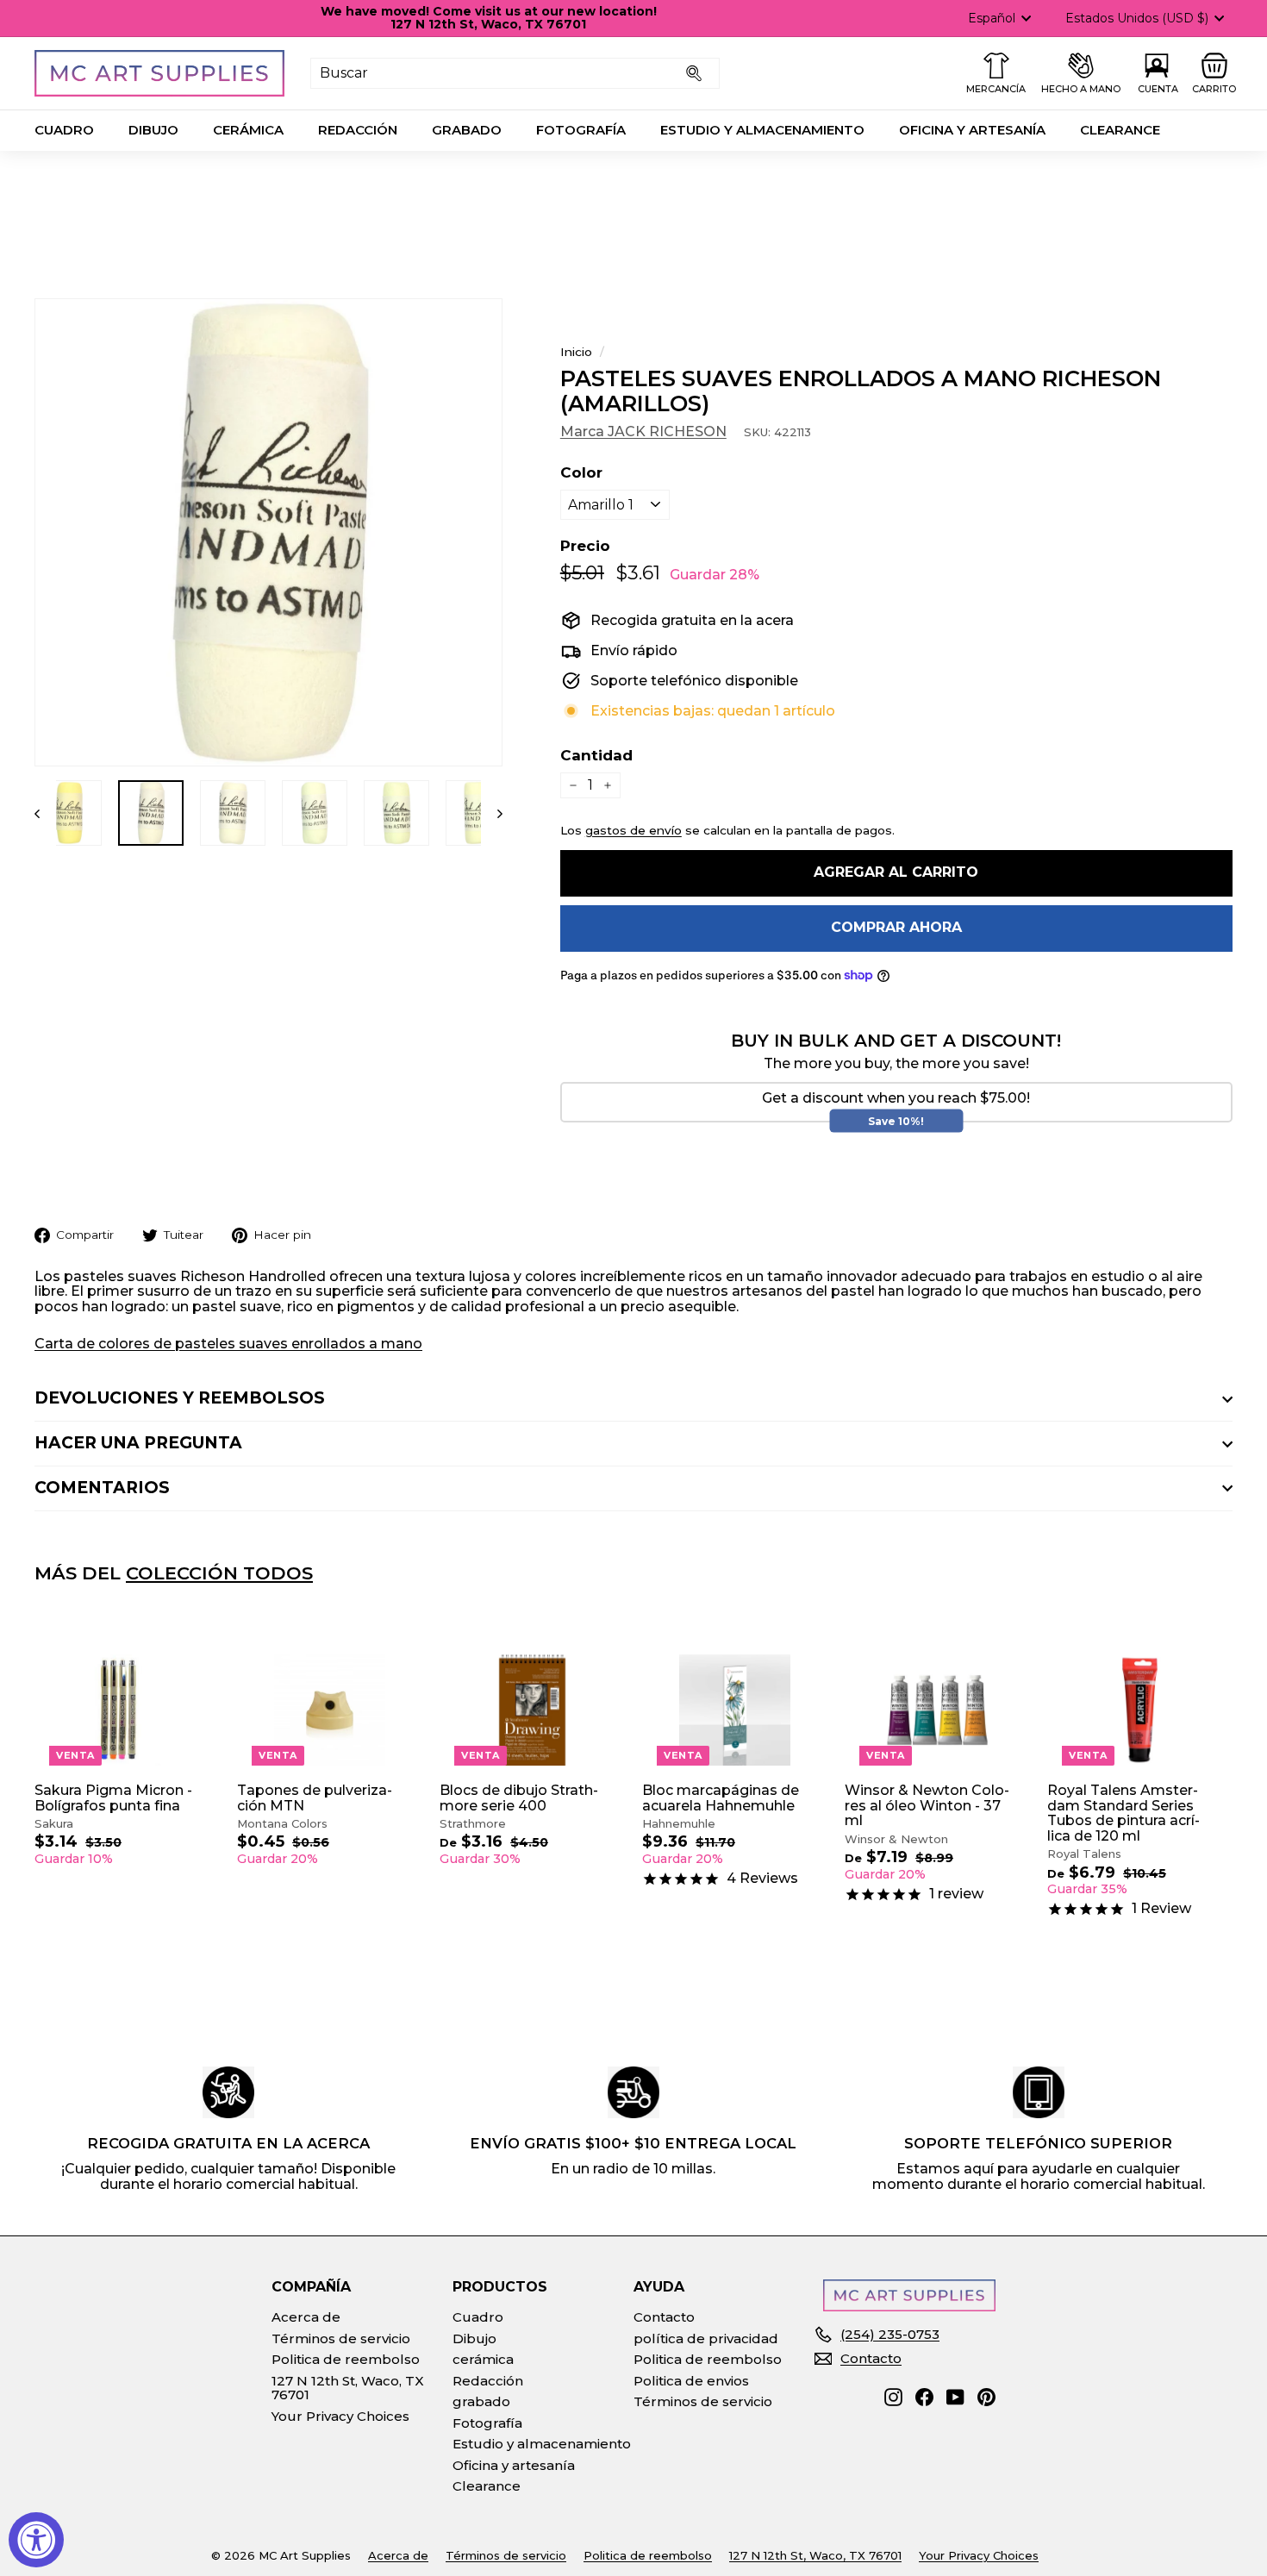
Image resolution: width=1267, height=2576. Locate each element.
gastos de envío (633, 830)
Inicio (576, 352)
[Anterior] (45, 813)
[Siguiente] (492, 813)
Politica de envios (691, 2381)
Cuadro (64, 130)
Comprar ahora (896, 927)
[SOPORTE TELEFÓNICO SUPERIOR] (1039, 2092)
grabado (467, 130)
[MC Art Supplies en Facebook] (924, 2397)
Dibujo (153, 130)
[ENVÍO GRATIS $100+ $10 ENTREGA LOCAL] (633, 2092)
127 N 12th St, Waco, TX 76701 (348, 2388)
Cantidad (596, 756)
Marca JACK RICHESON (643, 431)
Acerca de (306, 2317)
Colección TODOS (219, 1573)
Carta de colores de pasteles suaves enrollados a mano (228, 1344)
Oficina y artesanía (972, 130)
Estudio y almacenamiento (762, 130)
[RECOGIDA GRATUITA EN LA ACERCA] (228, 2092)
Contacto (664, 2317)
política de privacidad (706, 2338)
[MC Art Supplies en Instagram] (893, 2397)
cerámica (248, 130)
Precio (585, 546)
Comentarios (102, 1488)
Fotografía (581, 130)
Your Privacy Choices (340, 2416)
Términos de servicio (341, 2338)
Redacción (358, 130)
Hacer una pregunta (138, 1443)
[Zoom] (268, 532)
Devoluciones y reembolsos (180, 1398)
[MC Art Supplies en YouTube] (955, 2397)
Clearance (1120, 130)
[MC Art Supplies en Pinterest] (986, 2397)
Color (581, 473)
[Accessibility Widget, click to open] (36, 2540)
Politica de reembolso (346, 2359)
